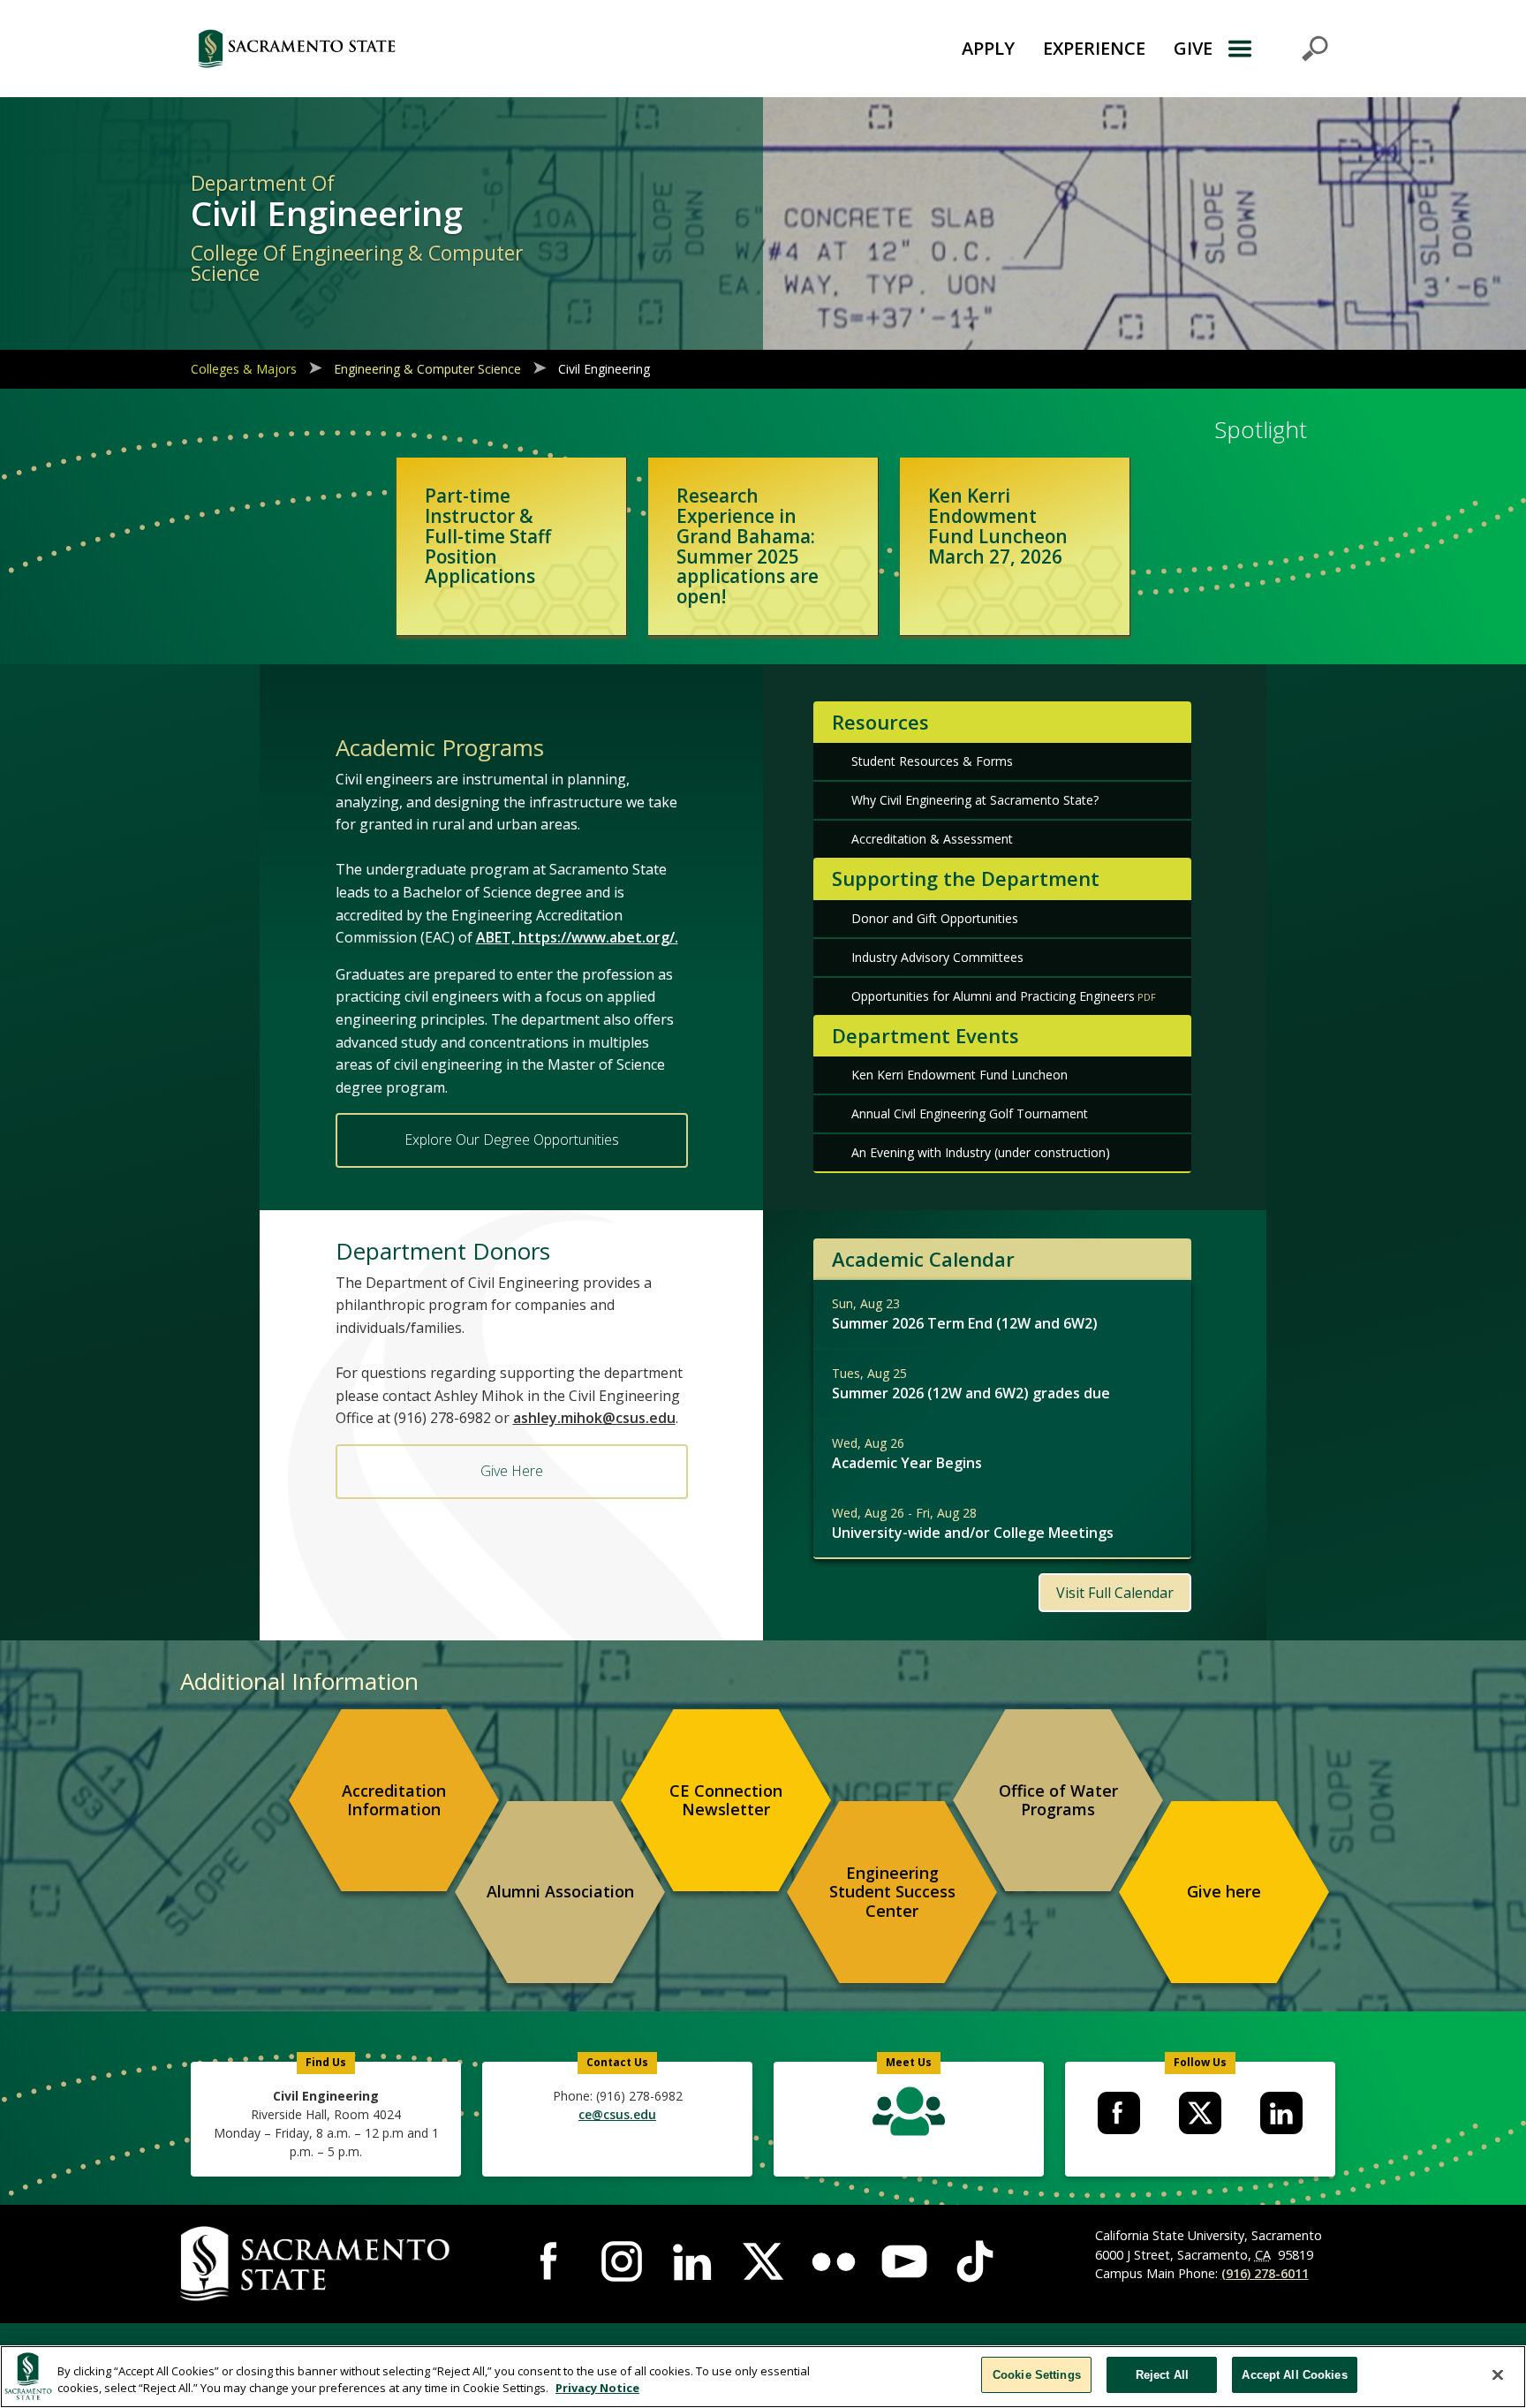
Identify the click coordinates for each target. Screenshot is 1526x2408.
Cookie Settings (1037, 2375)
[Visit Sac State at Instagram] (622, 2261)
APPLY (988, 48)
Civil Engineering (604, 369)
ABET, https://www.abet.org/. (577, 937)
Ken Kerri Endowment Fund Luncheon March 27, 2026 (998, 526)
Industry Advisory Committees (937, 957)
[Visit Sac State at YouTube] (904, 2261)
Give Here (512, 1471)
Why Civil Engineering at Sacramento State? (975, 800)
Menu (1277, 49)
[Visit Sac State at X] (763, 2261)
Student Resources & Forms (932, 761)
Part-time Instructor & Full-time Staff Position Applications (488, 536)
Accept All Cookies (1294, 2375)
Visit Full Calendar (1115, 1593)
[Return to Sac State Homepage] (396, 49)
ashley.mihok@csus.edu (594, 1418)
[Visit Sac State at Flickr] (834, 2261)
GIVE (1193, 48)
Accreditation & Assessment (932, 839)
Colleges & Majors (244, 369)
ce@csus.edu (617, 2114)
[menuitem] (394, 1800)
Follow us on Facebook (1119, 2113)
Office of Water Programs (1058, 1800)
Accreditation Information (394, 1800)
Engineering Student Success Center (892, 1892)
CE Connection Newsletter (726, 1800)
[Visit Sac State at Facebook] (551, 2261)
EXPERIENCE (1094, 48)
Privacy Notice (597, 2389)
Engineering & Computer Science (427, 369)
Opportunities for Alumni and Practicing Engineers (993, 996)
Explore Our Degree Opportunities (512, 1140)
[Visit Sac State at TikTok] (975, 2261)
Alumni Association (560, 1891)
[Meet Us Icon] (908, 2116)
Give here (1224, 1891)
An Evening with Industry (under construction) (981, 1152)
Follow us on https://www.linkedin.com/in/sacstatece (1281, 2113)
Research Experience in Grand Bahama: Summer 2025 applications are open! (748, 546)
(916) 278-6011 (1265, 2273)
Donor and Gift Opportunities (935, 918)
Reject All (1162, 2375)
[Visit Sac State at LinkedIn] (692, 2261)
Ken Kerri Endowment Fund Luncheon (959, 1075)
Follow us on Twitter (1200, 2113)
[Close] (1498, 2374)
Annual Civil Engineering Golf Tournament (970, 1113)
